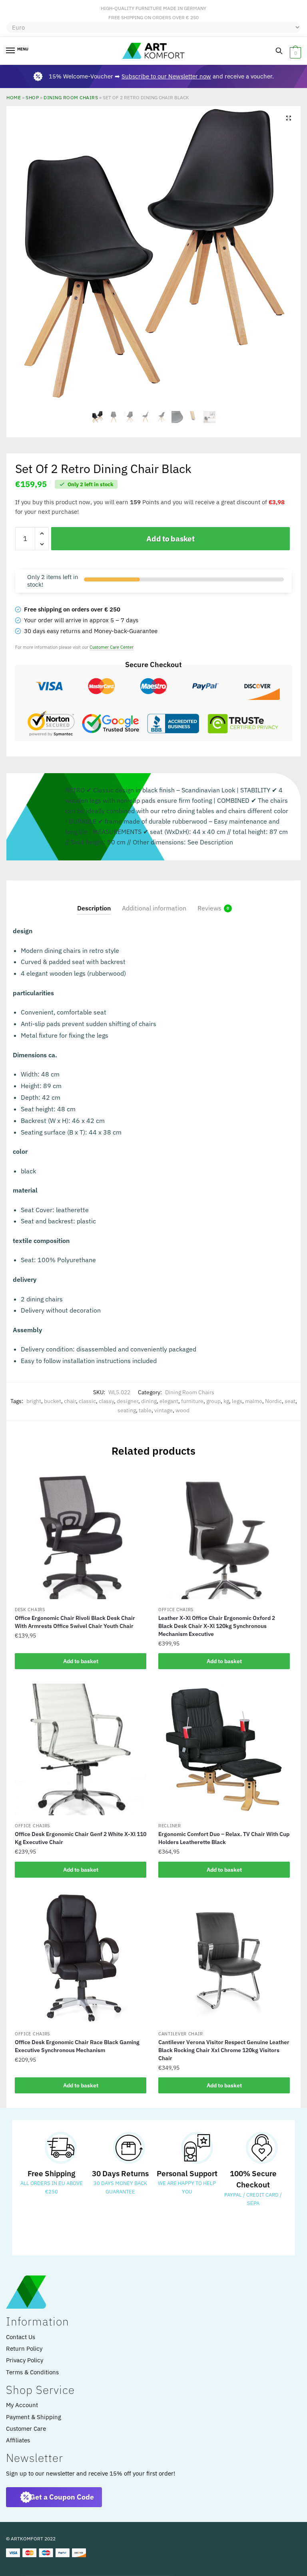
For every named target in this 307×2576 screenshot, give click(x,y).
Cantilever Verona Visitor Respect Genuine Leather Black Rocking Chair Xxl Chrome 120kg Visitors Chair (224, 2050)
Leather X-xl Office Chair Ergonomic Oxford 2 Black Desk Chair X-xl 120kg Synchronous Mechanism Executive (217, 1626)
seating (127, 1410)
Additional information (154, 908)
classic (87, 1401)
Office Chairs (176, 1610)
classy (106, 1401)
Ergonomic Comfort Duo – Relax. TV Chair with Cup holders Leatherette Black (224, 1838)
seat (290, 1401)
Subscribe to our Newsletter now (166, 76)
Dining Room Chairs (71, 97)
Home (14, 97)
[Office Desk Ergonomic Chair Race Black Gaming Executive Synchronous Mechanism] (81, 1958)
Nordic (273, 1401)
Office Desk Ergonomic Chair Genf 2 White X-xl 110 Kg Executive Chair (81, 1838)
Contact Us (21, 2337)
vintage (163, 1410)
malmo (254, 1401)
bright (34, 1401)
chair (70, 1401)
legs (237, 1401)
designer (128, 1401)
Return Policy (24, 2348)
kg (226, 1401)
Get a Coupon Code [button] (62, 2497)
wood (182, 1410)
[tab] (94, 901)
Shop (32, 97)
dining (149, 1401)
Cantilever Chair (180, 2034)
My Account (22, 2405)
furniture (192, 1401)
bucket (53, 1401)
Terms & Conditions (32, 2372)
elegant (169, 1401)
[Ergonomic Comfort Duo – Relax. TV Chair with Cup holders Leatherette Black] (224, 1750)
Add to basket (170, 539)
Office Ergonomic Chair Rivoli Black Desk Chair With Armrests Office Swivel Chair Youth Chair (75, 1622)
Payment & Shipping (34, 2417)
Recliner (170, 1826)
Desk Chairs (30, 1610)
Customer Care (26, 2429)
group (213, 1401)
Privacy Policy (25, 2360)
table (145, 1410)
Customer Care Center (112, 647)
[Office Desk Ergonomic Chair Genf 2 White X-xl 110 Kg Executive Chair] (81, 1749)
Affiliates (18, 2440)
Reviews (209, 908)
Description (94, 908)
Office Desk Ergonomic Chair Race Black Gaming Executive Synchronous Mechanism (77, 2046)
